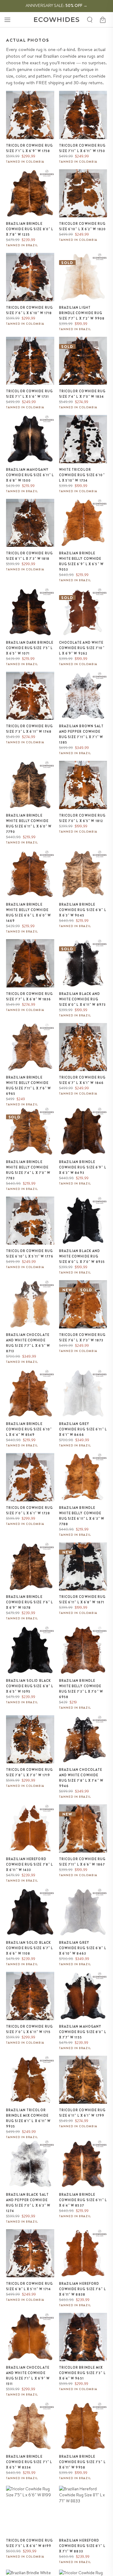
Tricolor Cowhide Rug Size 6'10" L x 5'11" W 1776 (30, 1254)
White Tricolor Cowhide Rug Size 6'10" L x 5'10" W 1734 (82, 475)
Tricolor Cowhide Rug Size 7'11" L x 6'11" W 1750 (82, 148)
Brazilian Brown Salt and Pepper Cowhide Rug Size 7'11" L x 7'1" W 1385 (82, 734)
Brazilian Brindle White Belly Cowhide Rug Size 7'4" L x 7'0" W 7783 (28, 1170)
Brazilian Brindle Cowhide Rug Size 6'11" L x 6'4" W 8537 (83, 2200)
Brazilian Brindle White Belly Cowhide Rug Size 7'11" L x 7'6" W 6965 (29, 1086)
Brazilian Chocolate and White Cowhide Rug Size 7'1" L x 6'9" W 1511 (28, 2376)
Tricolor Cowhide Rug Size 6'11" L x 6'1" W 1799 (82, 2113)
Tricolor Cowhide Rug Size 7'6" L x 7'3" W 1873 (82, 1337)
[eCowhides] (57, 20)
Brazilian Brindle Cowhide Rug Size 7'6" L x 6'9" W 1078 (30, 1602)
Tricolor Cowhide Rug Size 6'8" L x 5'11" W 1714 (29, 2286)
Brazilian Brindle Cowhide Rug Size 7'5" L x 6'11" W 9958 (82, 2462)
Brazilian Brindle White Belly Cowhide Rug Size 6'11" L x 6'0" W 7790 (29, 824)
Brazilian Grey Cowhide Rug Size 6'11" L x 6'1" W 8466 (83, 1429)
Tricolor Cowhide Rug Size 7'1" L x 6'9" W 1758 (29, 148)
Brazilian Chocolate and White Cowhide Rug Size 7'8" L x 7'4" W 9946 (81, 1778)
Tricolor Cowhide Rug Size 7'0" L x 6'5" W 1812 (82, 818)
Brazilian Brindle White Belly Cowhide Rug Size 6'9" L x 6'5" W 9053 (81, 561)
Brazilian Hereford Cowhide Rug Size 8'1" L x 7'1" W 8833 (82, 2546)
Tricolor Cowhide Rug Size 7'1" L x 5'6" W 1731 (29, 394)
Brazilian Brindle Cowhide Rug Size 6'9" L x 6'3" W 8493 (83, 1167)
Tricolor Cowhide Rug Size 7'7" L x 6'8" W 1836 (29, 996)
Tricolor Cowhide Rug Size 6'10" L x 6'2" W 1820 (83, 226)
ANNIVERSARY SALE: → (56, 5)
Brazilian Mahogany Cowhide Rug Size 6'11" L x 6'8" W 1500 (30, 475)
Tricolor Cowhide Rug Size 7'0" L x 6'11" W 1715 (29, 2029)
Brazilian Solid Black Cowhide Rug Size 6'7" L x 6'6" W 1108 (30, 1948)
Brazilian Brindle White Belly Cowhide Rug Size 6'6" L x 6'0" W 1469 (28, 913)
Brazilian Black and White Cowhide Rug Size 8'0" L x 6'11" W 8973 (83, 999)
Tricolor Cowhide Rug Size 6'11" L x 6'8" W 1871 (82, 1599)
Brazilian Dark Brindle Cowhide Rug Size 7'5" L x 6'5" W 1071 (30, 648)
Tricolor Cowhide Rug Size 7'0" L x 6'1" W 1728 (29, 1510)
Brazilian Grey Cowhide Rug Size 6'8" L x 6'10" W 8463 (83, 1948)
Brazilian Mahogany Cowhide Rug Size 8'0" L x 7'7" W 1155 (83, 2032)
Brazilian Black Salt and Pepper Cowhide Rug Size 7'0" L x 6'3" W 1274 (28, 2203)
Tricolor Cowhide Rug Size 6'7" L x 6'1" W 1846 (82, 1080)
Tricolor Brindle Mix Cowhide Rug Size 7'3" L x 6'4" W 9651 (82, 2373)
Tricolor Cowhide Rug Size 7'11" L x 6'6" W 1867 (82, 1862)
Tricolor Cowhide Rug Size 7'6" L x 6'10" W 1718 (29, 310)
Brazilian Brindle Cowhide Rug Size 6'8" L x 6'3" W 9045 (83, 910)
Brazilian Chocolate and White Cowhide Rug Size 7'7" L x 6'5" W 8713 (28, 1343)
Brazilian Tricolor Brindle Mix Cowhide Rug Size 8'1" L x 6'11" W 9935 (28, 2118)
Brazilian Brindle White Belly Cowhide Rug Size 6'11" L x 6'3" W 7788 (82, 1516)
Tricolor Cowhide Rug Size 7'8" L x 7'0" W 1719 (29, 1772)
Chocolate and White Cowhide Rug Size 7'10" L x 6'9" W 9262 (82, 648)
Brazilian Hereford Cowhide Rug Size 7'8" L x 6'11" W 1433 (30, 1864)
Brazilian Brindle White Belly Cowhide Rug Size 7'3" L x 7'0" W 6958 (81, 1689)
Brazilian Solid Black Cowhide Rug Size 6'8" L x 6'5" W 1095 (30, 1686)
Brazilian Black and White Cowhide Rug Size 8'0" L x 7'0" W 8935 (82, 1256)
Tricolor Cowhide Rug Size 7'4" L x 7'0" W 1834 (82, 394)
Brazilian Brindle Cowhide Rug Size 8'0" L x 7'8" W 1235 (30, 229)
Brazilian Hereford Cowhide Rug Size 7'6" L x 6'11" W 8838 (83, 2289)
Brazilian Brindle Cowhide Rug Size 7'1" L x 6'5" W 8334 (29, 2462)
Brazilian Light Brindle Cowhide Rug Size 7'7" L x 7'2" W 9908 (82, 313)
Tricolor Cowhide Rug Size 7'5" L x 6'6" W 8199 (29, 2543)
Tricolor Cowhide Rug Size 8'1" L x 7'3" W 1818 (29, 556)
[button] (7, 20)
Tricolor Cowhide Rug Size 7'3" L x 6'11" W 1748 (29, 729)
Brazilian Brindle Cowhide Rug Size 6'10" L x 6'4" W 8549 (29, 1429)
